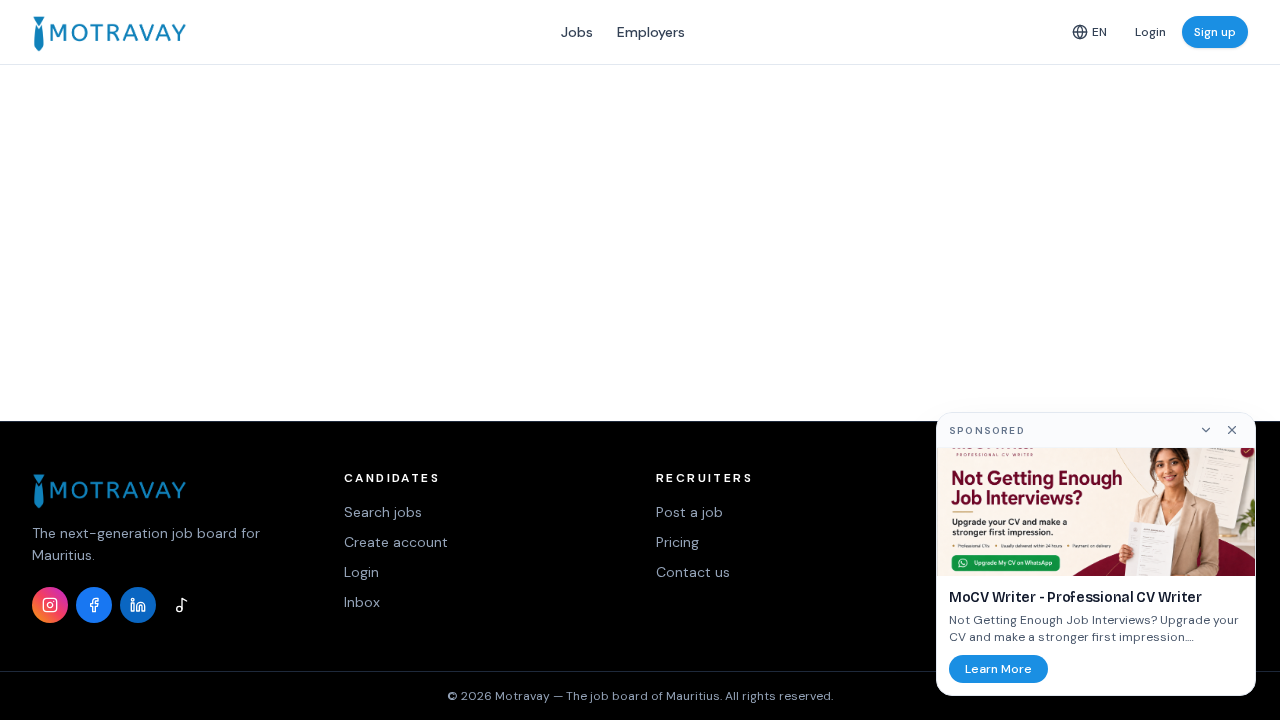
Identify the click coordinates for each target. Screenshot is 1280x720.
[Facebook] (94, 605)
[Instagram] (50, 605)
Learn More (998, 669)
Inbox (362, 602)
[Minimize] (1206, 430)
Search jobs (383, 512)
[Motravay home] (109, 32)
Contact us (693, 572)
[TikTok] (182, 605)
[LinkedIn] (138, 605)
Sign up (1215, 32)
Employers (651, 32)
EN (1099, 32)
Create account (396, 542)
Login (1150, 32)
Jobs (577, 32)
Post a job (689, 512)
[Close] (1232, 430)
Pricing (677, 542)
